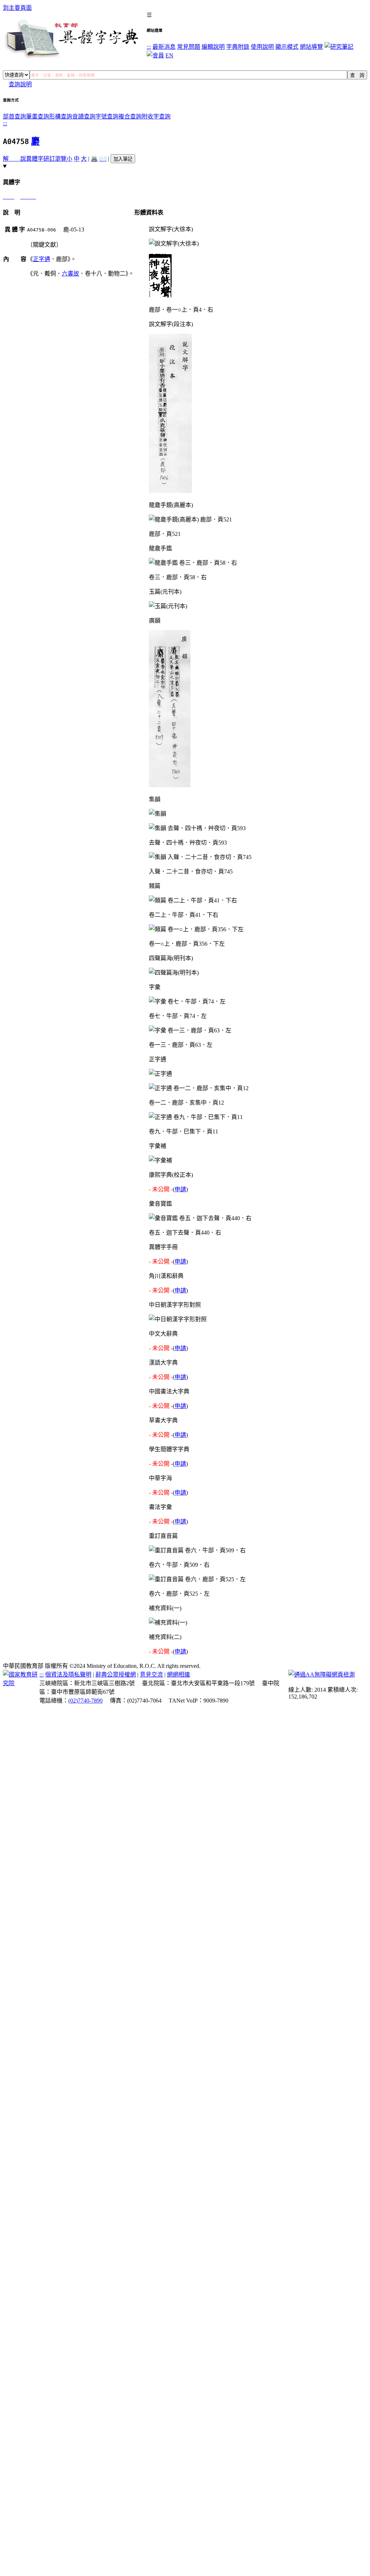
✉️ (103, 159)
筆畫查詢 (38, 116)
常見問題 (189, 47)
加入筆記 (123, 159)
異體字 (35, 159)
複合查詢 (130, 116)
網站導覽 (311, 47)
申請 (180, 1189)
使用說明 (262, 47)
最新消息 (164, 47)
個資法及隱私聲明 (68, 1675)
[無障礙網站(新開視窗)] (322, 1675)
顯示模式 (287, 47)
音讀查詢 (84, 116)
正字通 (42, 259)
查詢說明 (20, 84)
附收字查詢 (156, 116)
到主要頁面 (17, 8)
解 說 (14, 159)
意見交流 (151, 1675)
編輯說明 (213, 47)
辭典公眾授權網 (116, 1675)
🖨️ (94, 159)
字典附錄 (238, 47)
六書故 (70, 274)
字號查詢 (107, 116)
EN (169, 55)
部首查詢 (14, 116)
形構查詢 (61, 116)
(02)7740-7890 (85, 1701)
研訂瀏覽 (55, 159)
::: (149, 47)
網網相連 (178, 1675)
